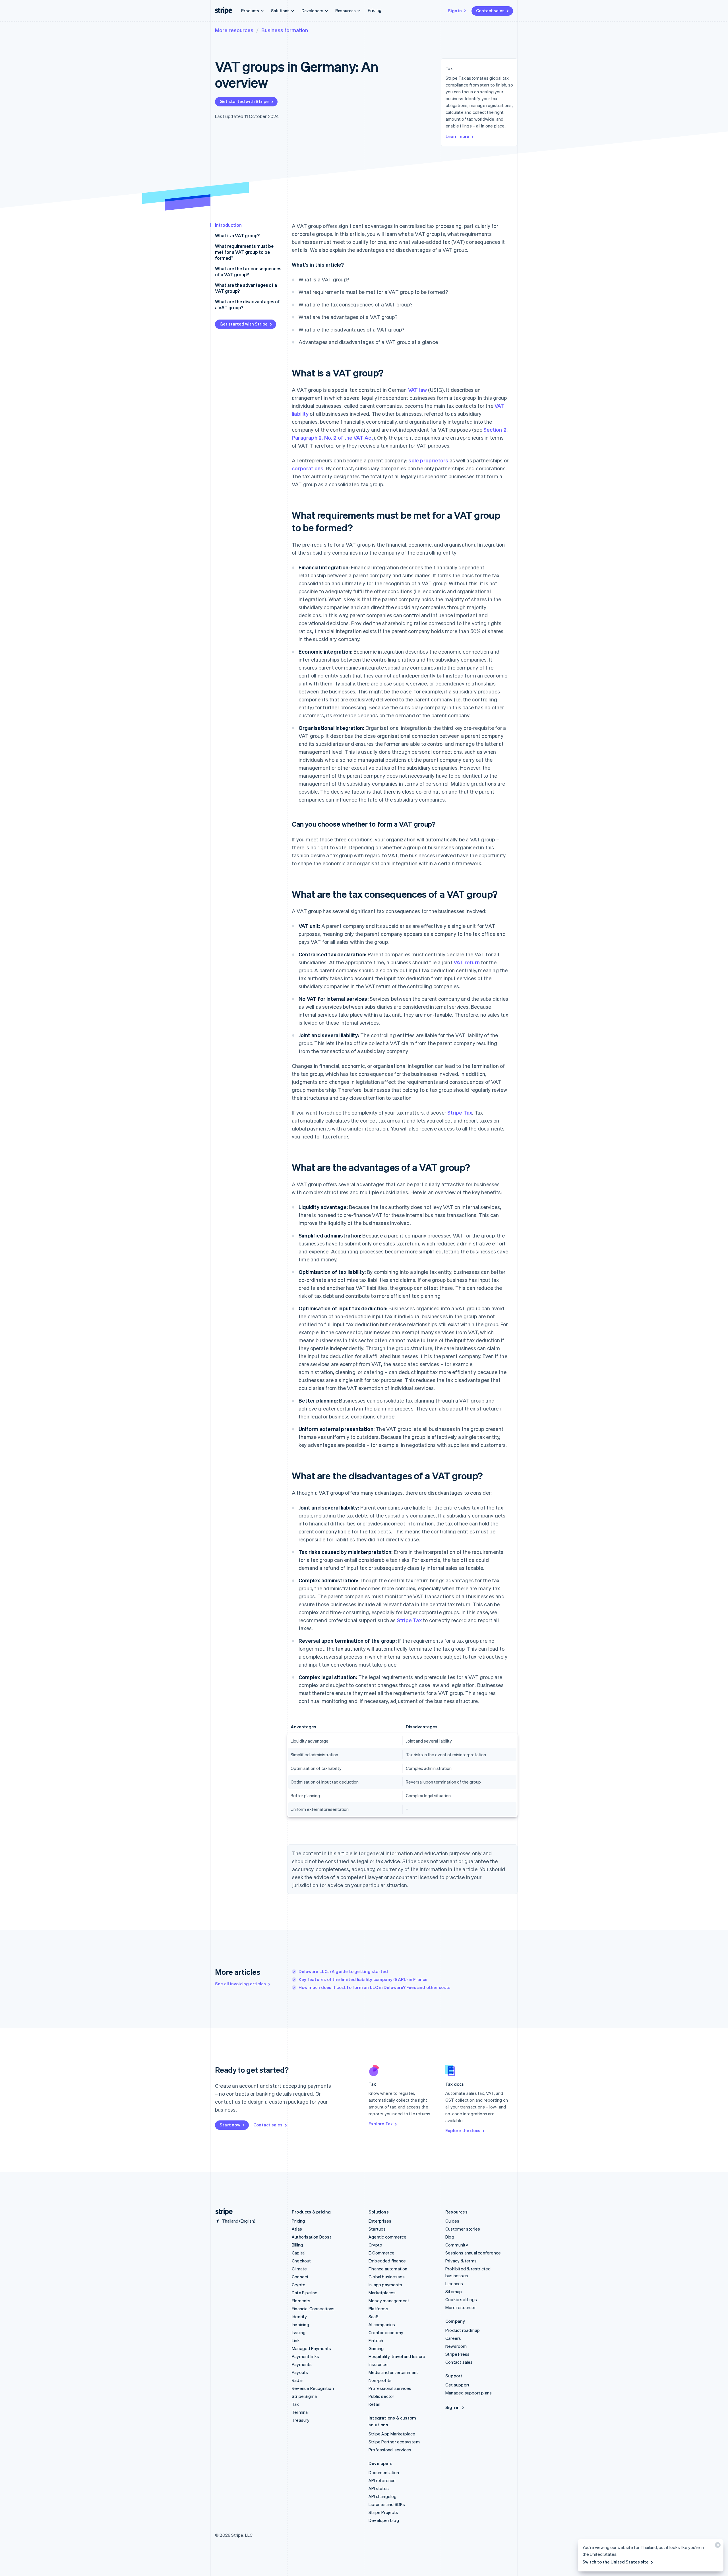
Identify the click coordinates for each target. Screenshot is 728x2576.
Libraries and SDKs (387, 2504)
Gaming (376, 2348)
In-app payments (385, 2285)
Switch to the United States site (616, 2562)
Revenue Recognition (313, 2388)
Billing (297, 2245)
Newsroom (456, 2346)
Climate (299, 2269)
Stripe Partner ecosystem (394, 2442)
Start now (230, 2125)
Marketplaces (382, 2293)
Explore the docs (463, 2130)
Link (296, 2340)
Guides (452, 2221)
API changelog (383, 2496)
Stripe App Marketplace (392, 2434)
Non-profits (380, 2380)
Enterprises (380, 2221)
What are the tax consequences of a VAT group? (248, 271)
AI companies (382, 2324)
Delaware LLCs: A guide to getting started (343, 1971)
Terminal (300, 2412)
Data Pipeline (305, 2293)
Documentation (384, 2472)
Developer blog (384, 2520)
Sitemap (454, 2291)
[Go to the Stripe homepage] (222, 2212)
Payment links (306, 2356)
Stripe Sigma (304, 2396)
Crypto (299, 2285)
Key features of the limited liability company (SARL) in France (363, 1979)
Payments (302, 2364)
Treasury (301, 2420)
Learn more (457, 136)
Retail (374, 2404)
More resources (234, 30)
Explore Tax (381, 2124)
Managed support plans (469, 2393)
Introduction (228, 225)
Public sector (381, 2396)
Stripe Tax (460, 1112)
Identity (299, 2316)
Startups (377, 2229)
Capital (299, 2253)
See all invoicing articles (240, 1984)
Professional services (390, 2388)
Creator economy (386, 2332)
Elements (301, 2301)
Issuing (299, 2332)
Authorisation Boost (312, 2237)
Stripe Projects (383, 2512)
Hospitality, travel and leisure (397, 2356)
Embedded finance (387, 2261)
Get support (457, 2385)
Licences (454, 2283)
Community (457, 2245)
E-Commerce (381, 2253)
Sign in (455, 11)
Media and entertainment (393, 2372)
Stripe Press (457, 2354)
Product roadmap (463, 2330)
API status (379, 2488)
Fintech (376, 2340)
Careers (453, 2338)
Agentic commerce (387, 2237)
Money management (389, 2301)
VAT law (417, 390)
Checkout (301, 2261)
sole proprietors (428, 460)
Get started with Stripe (244, 101)
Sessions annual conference (473, 2253)
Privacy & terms (461, 2261)
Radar (297, 2380)
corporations (308, 468)
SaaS (374, 2316)
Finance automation (388, 2269)
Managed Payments (311, 2348)
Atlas (297, 2229)
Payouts (300, 2372)
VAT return (467, 962)
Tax (295, 2404)
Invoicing (300, 2324)
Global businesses (387, 2277)
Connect (300, 2277)
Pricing (375, 10)
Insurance (378, 2364)
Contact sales (490, 11)
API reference (382, 2480)
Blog (450, 2237)
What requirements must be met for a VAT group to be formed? (244, 252)
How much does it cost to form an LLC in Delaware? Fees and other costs (375, 1987)
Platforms (378, 2309)
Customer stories (463, 2229)
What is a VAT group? (237, 235)
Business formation (285, 30)
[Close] (717, 2546)
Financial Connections (313, 2309)
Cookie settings (461, 2299)
